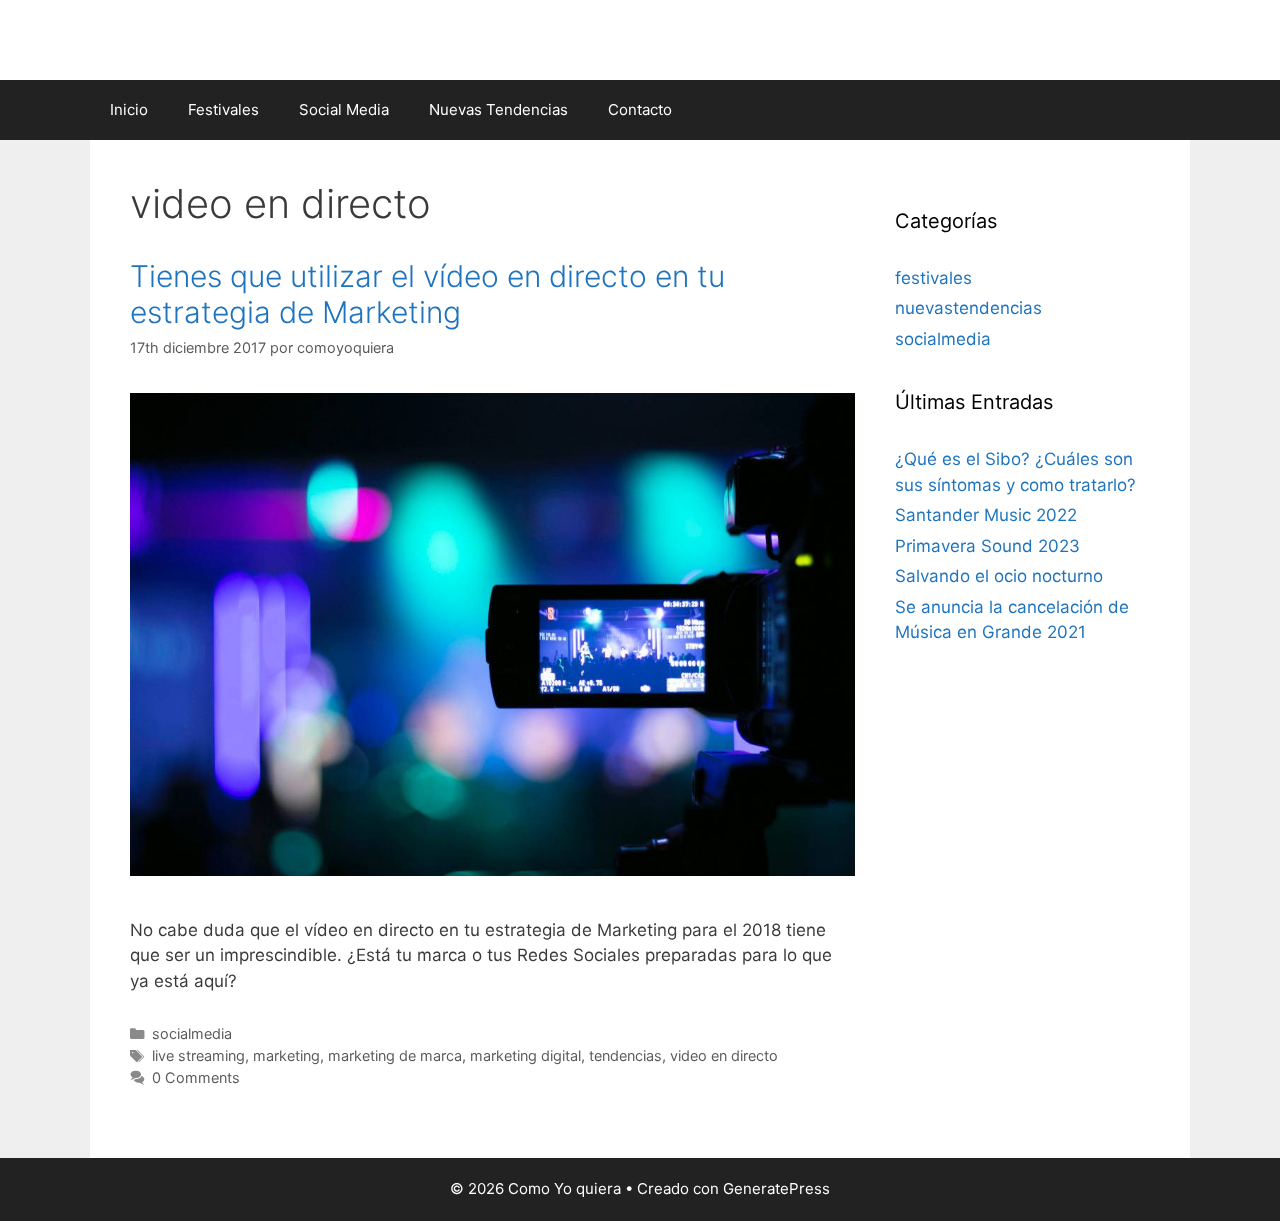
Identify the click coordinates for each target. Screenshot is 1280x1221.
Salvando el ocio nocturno (999, 576)
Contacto (640, 109)
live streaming (198, 1055)
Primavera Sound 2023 (987, 546)
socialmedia (192, 1033)
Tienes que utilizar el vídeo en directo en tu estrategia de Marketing (427, 294)
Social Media (344, 109)
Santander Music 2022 (986, 515)
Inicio (129, 109)
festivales (933, 278)
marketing (286, 1055)
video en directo (724, 1055)
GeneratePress (776, 1188)
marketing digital (525, 1055)
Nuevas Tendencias (498, 109)
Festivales (223, 109)
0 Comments (196, 1077)
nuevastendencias (968, 308)
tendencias (625, 1055)
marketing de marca (395, 1055)
